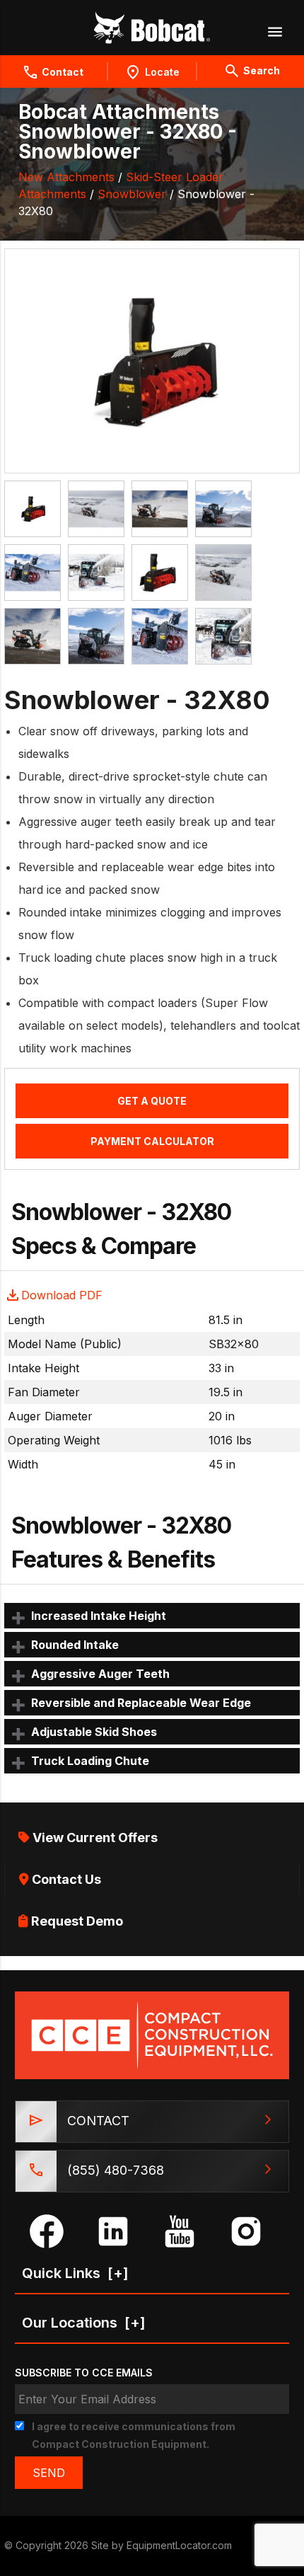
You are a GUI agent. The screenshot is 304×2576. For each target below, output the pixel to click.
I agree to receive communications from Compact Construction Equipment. (134, 2435)
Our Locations (84, 2323)
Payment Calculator (152, 1141)
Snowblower (132, 194)
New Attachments (66, 177)
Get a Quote (152, 1101)
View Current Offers (94, 1838)
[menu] (274, 31)
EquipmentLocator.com (179, 2545)
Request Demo (76, 1921)
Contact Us (65, 1879)
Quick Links (75, 2273)
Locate (162, 72)
